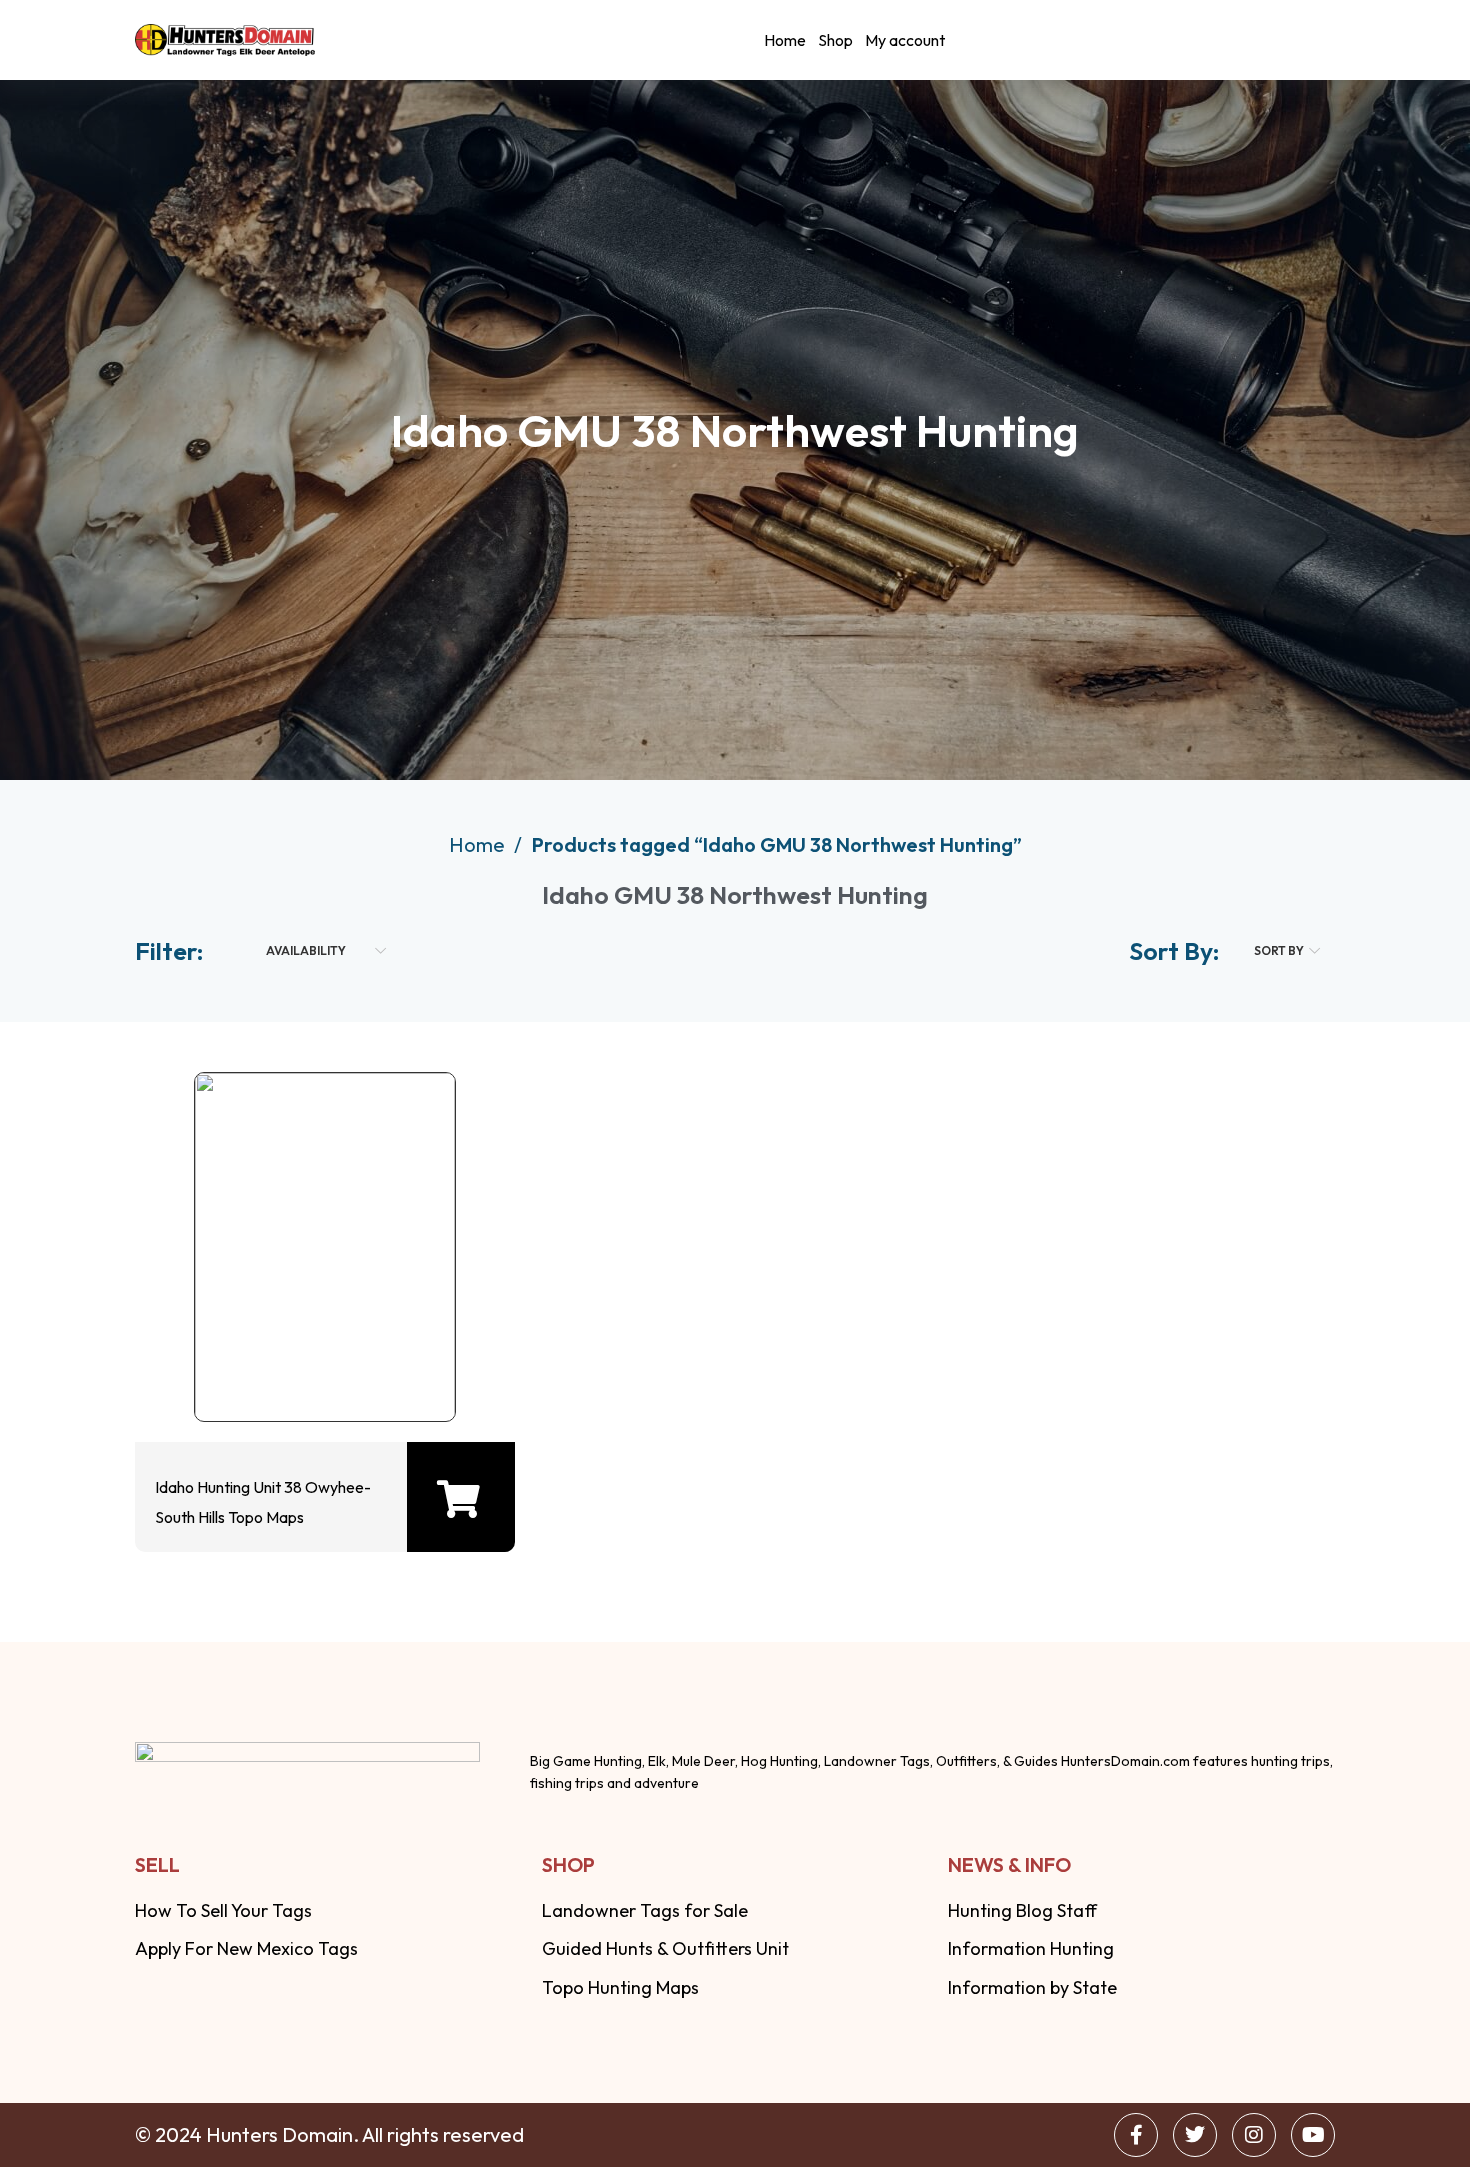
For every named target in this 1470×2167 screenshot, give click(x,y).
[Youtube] (1313, 2135)
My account (905, 40)
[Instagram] (1254, 2135)
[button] (458, 1499)
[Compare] (384, 1366)
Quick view (256, 1366)
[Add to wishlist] (320, 1366)
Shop (835, 40)
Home (785, 40)
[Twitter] (1195, 2135)
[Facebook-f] (1136, 2135)
